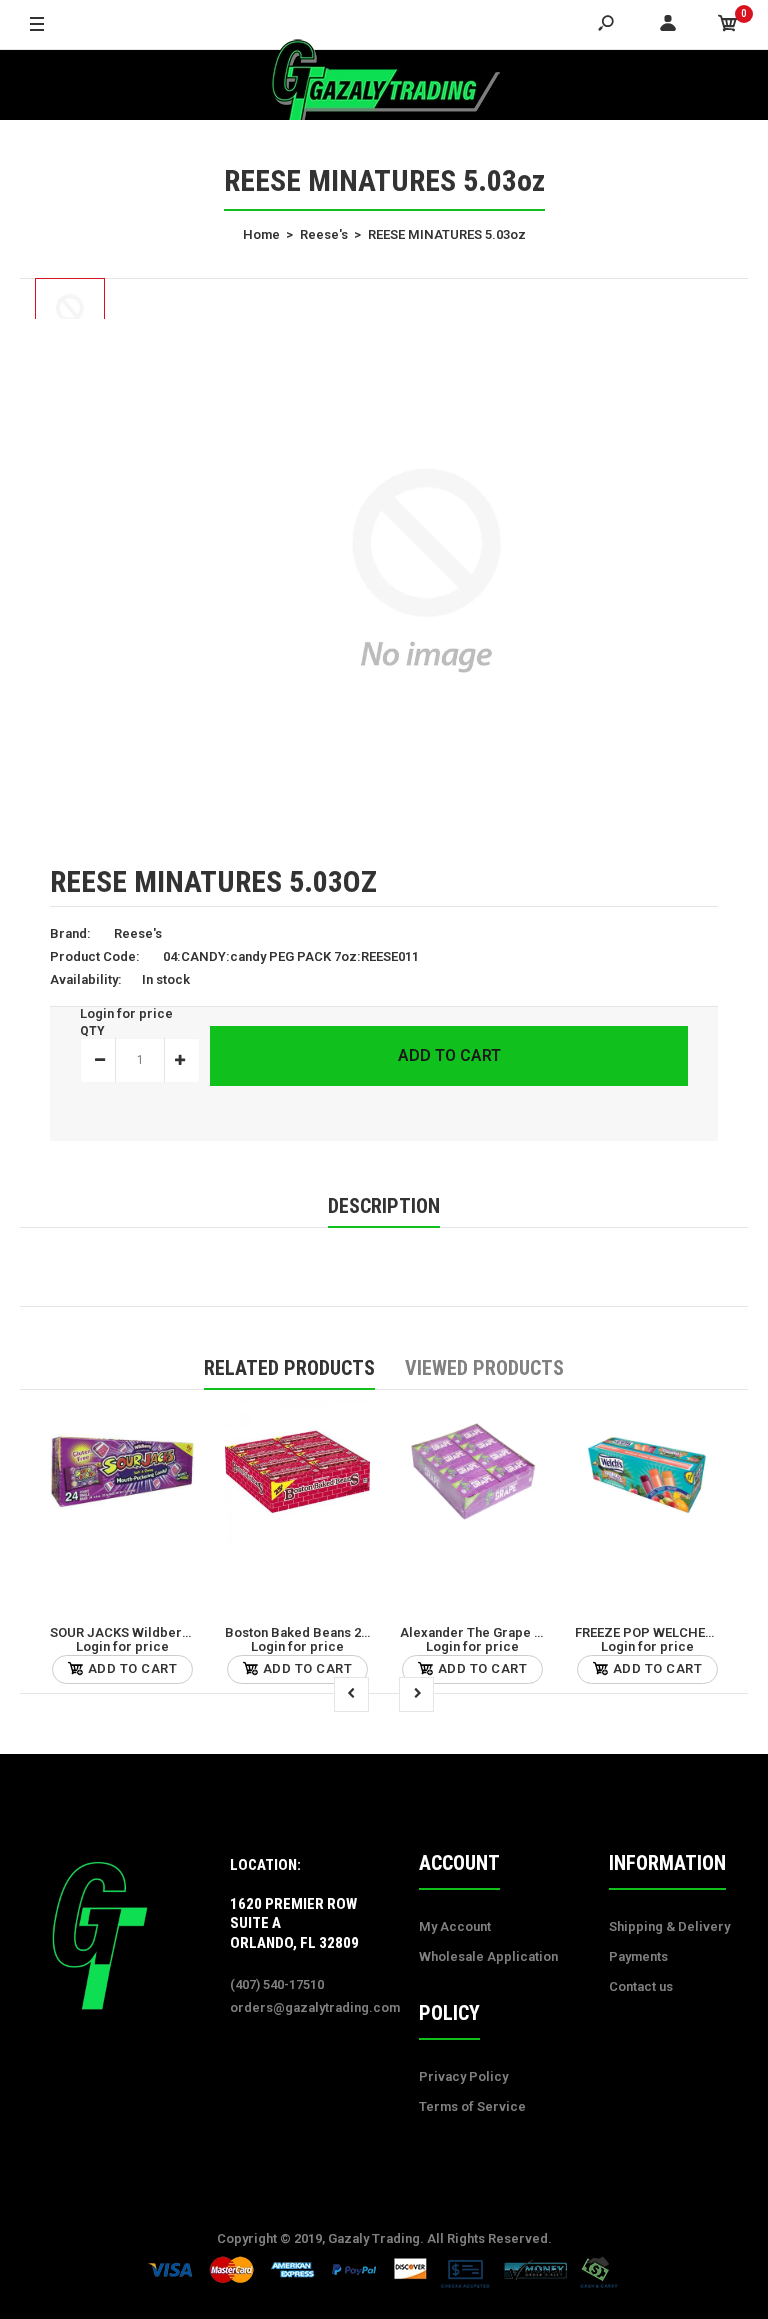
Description (384, 1206)
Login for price (126, 1013)
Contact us (641, 1986)
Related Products (289, 1368)
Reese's (138, 933)
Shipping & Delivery (669, 1926)
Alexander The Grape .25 (476, 1632)
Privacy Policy (463, 2076)
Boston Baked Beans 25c (300, 1632)
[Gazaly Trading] (384, 85)
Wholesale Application (488, 1956)
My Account (455, 1926)
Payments (638, 1956)
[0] (728, 25)
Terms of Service (472, 2106)
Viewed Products (484, 1368)
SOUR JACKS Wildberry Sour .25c (152, 1632)
